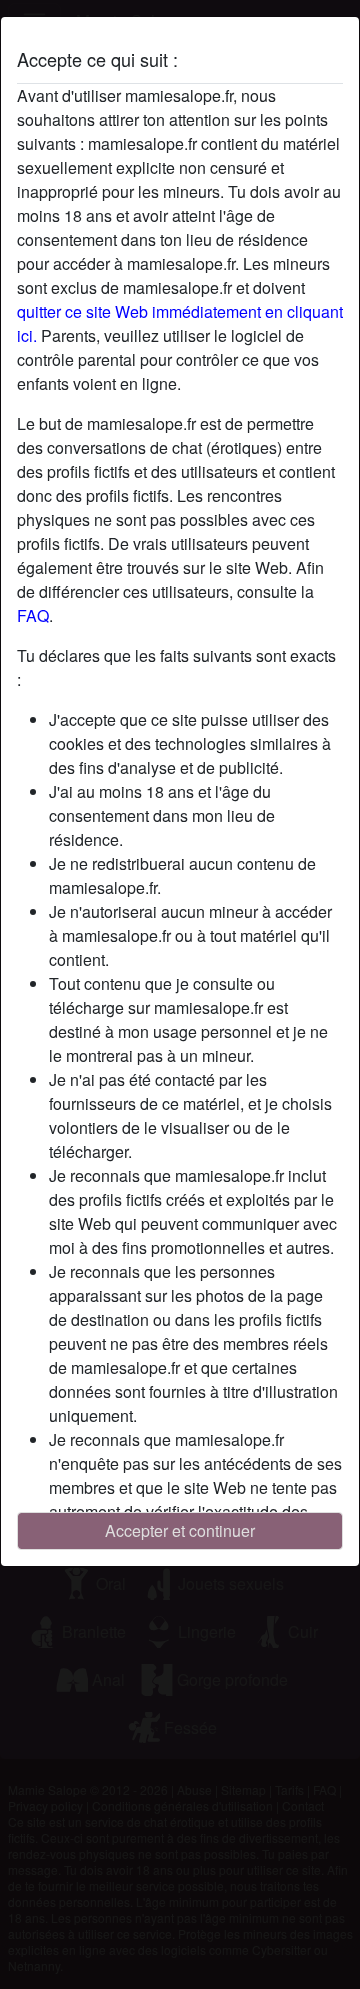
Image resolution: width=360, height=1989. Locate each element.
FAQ (33, 615)
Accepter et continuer (180, 1530)
